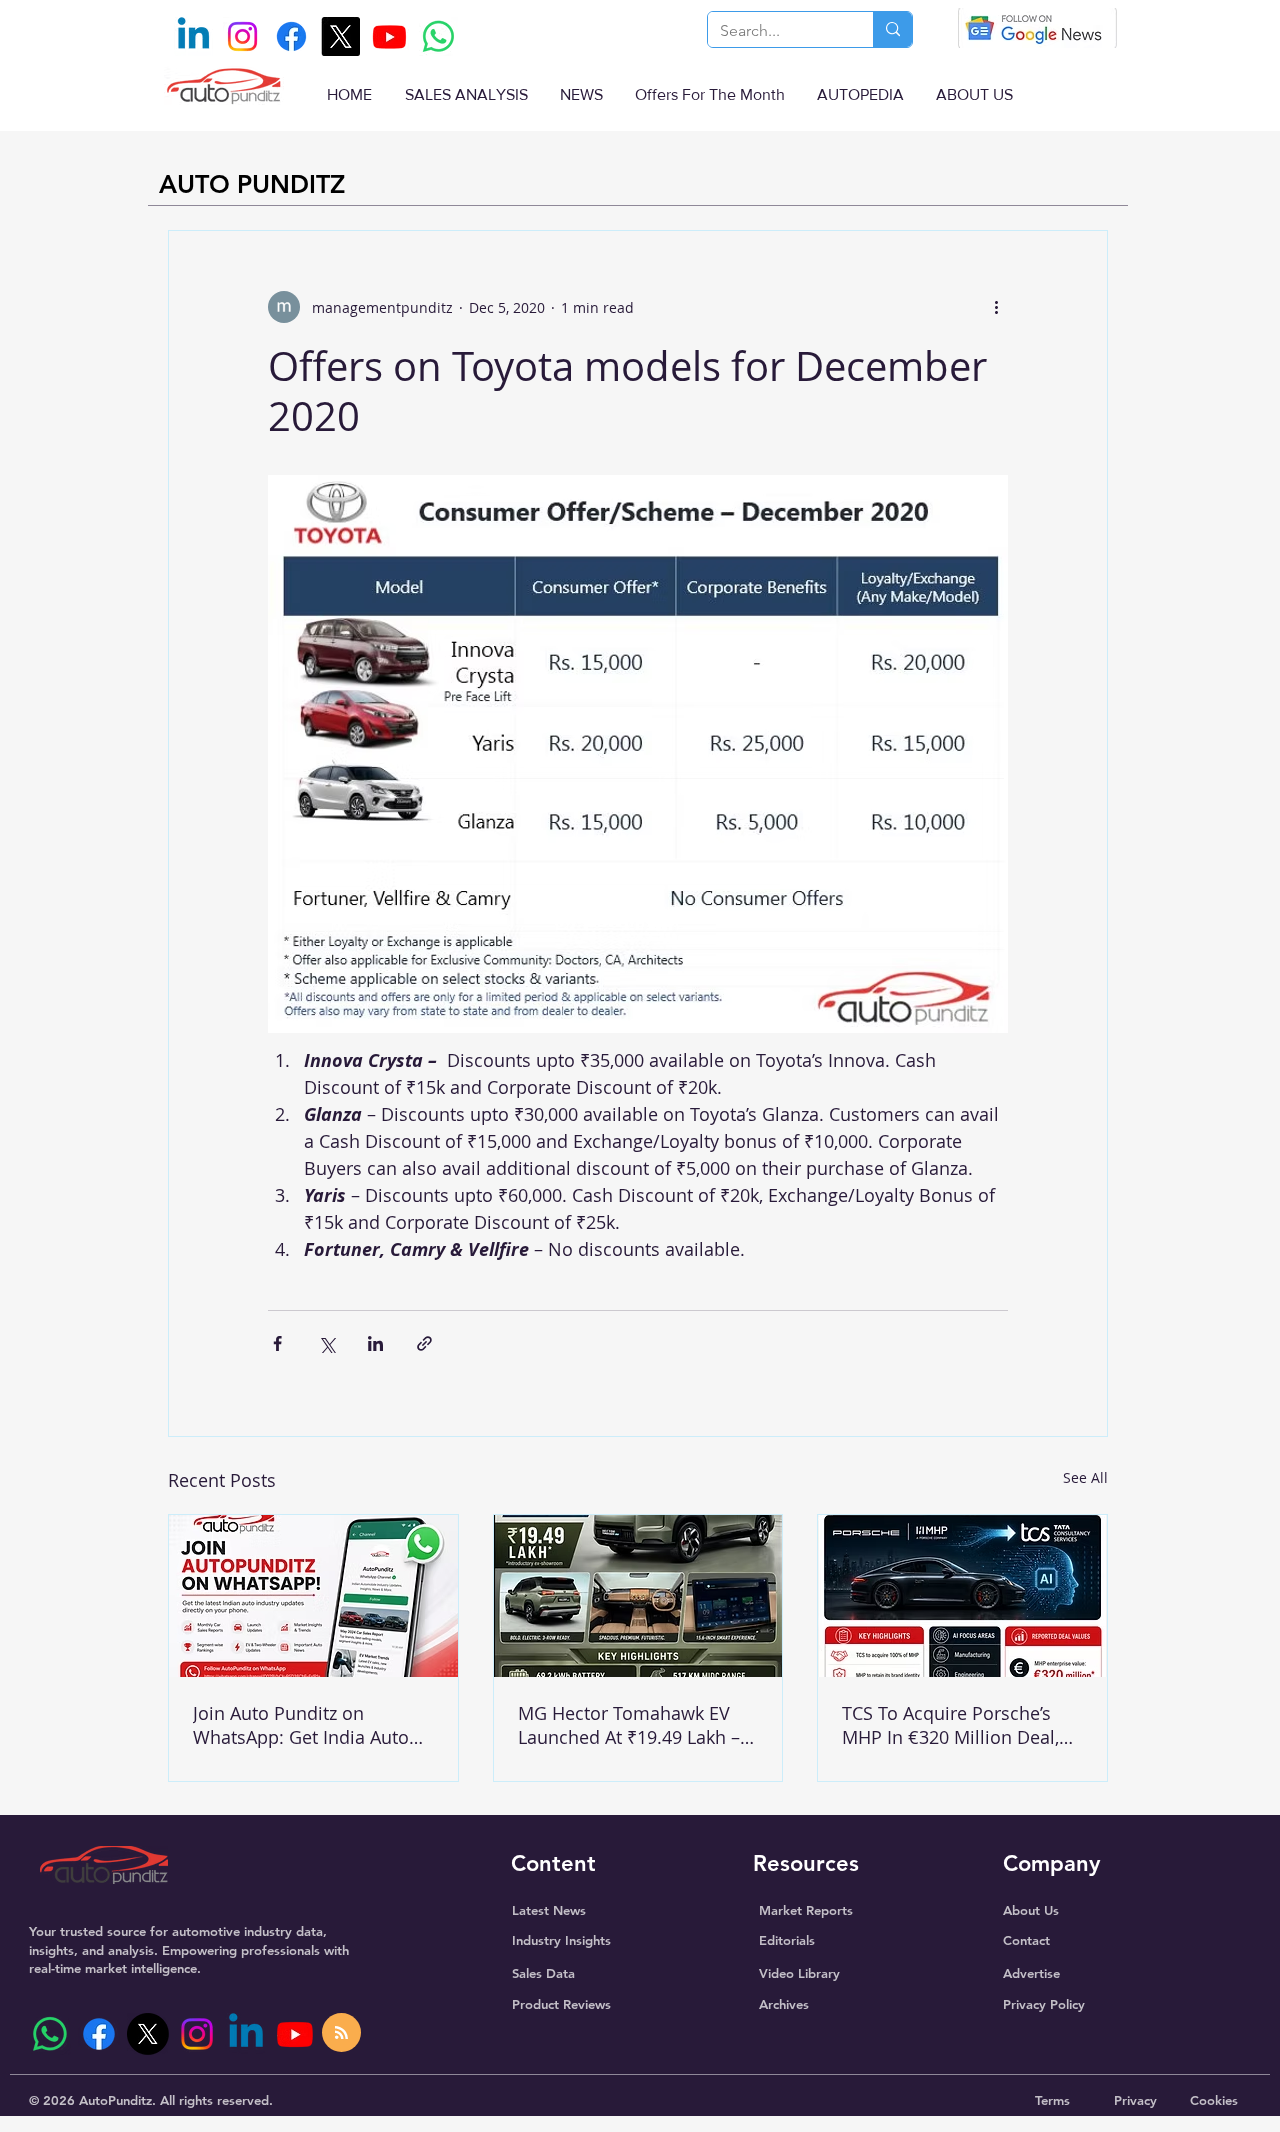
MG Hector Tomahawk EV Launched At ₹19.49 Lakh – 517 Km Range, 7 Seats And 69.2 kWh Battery (631, 1725)
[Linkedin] (193, 36)
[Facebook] (291, 36)
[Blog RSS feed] (341, 2033)
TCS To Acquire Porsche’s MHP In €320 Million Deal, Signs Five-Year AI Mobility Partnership (951, 1725)
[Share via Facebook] (277, 1343)
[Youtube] (389, 36)
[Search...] (892, 29)
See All (1085, 1477)
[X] (340, 36)
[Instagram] (242, 36)
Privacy (1135, 2100)
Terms (1052, 2100)
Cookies (1214, 2100)
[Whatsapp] (438, 36)
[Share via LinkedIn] (375, 1343)
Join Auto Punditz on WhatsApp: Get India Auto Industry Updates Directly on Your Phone (313, 1725)
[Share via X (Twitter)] (326, 1343)
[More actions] (996, 307)
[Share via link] (424, 1343)
